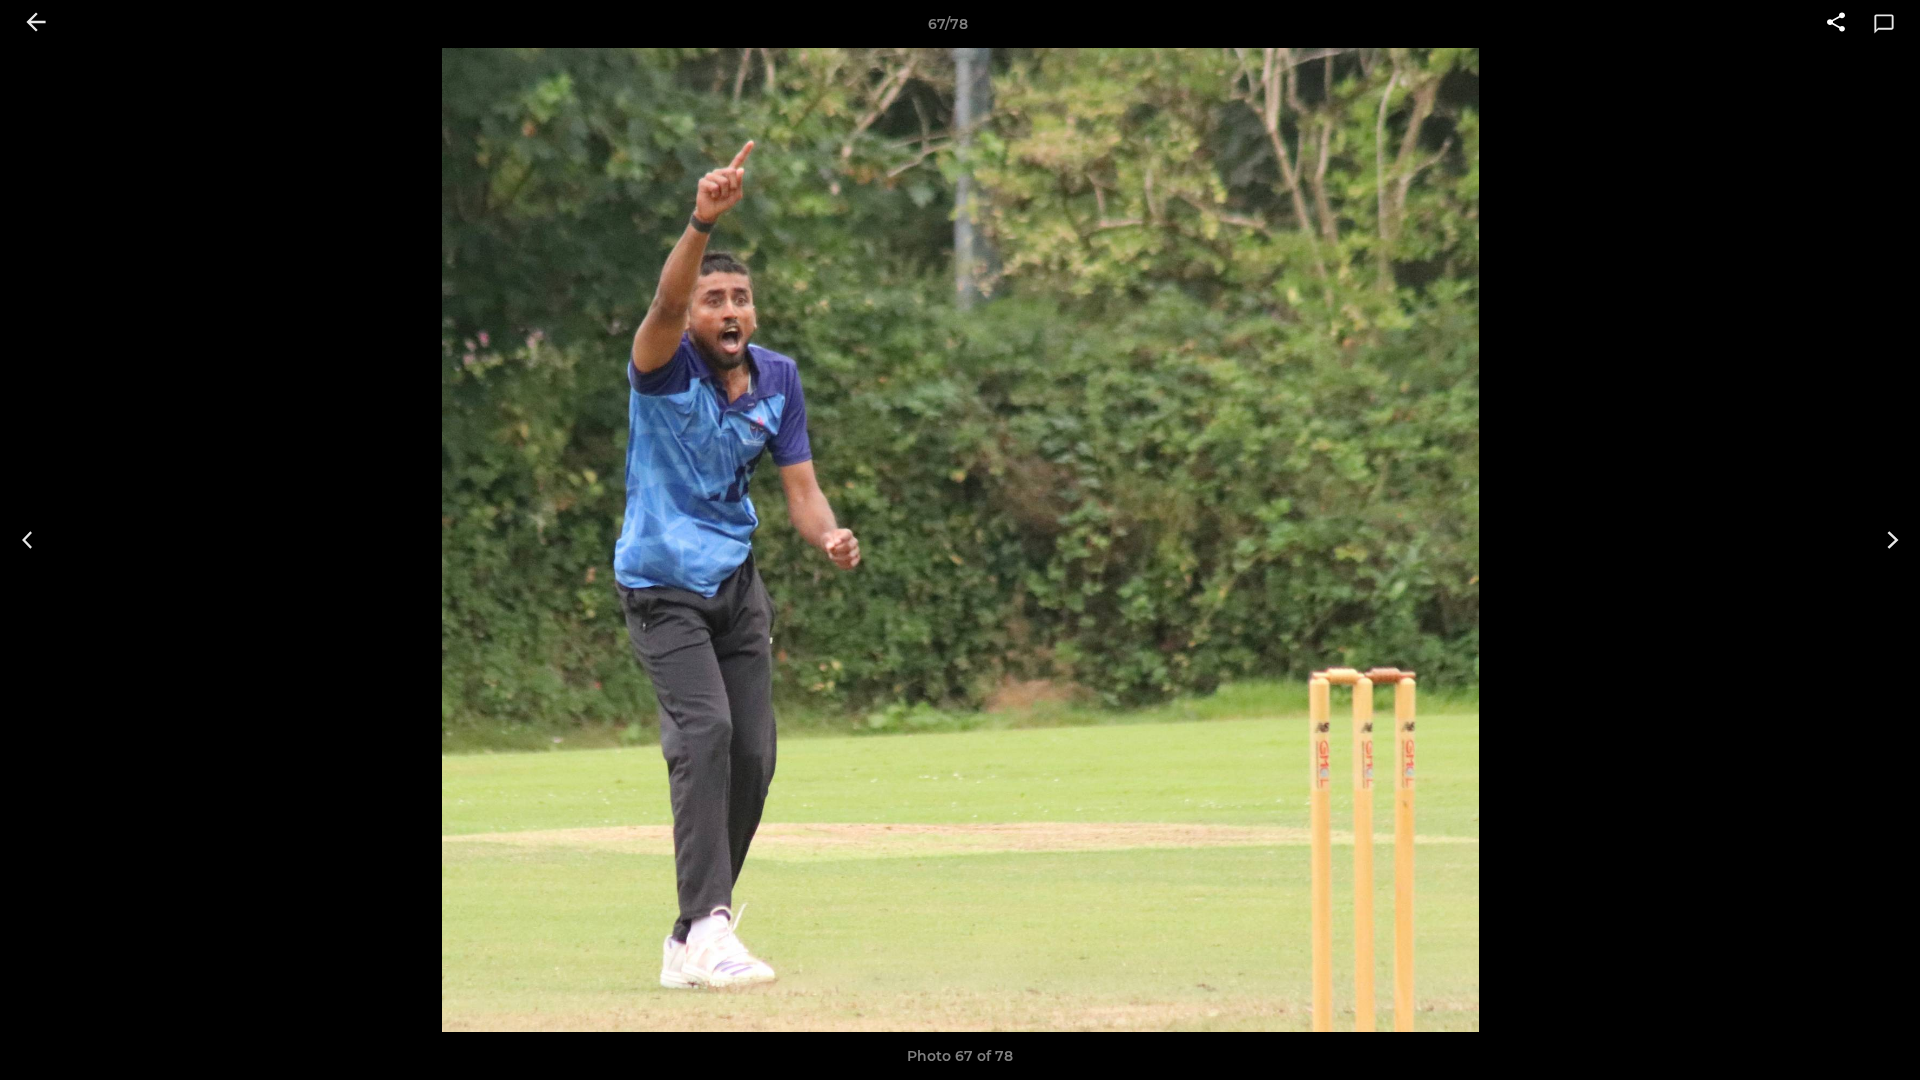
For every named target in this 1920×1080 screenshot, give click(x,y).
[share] (1836, 24)
